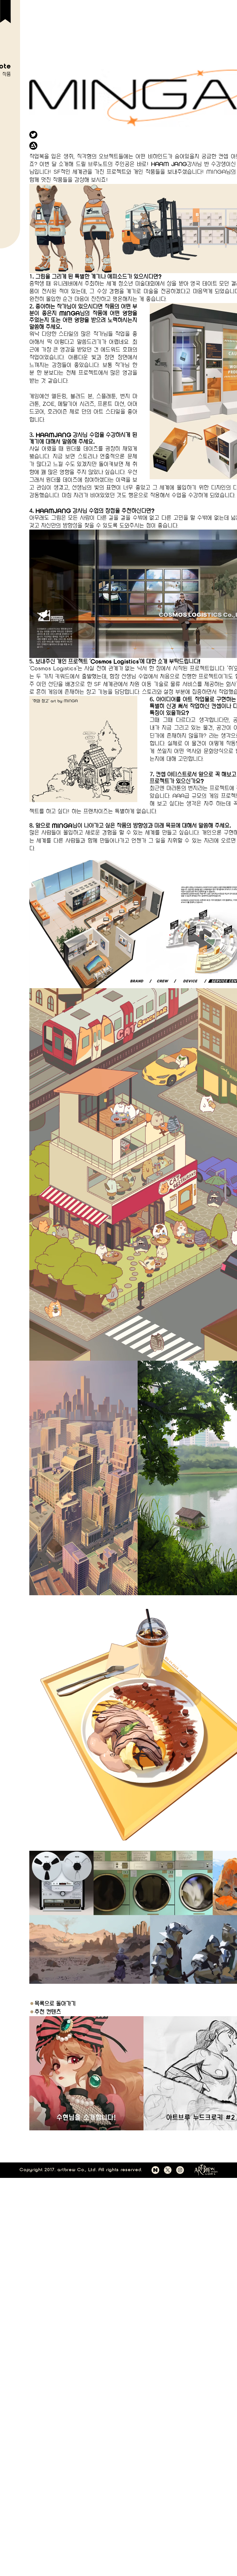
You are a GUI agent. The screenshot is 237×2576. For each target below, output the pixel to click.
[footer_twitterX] (168, 2170)
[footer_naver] (155, 2170)
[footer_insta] (180, 2170)
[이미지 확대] (83, 1478)
